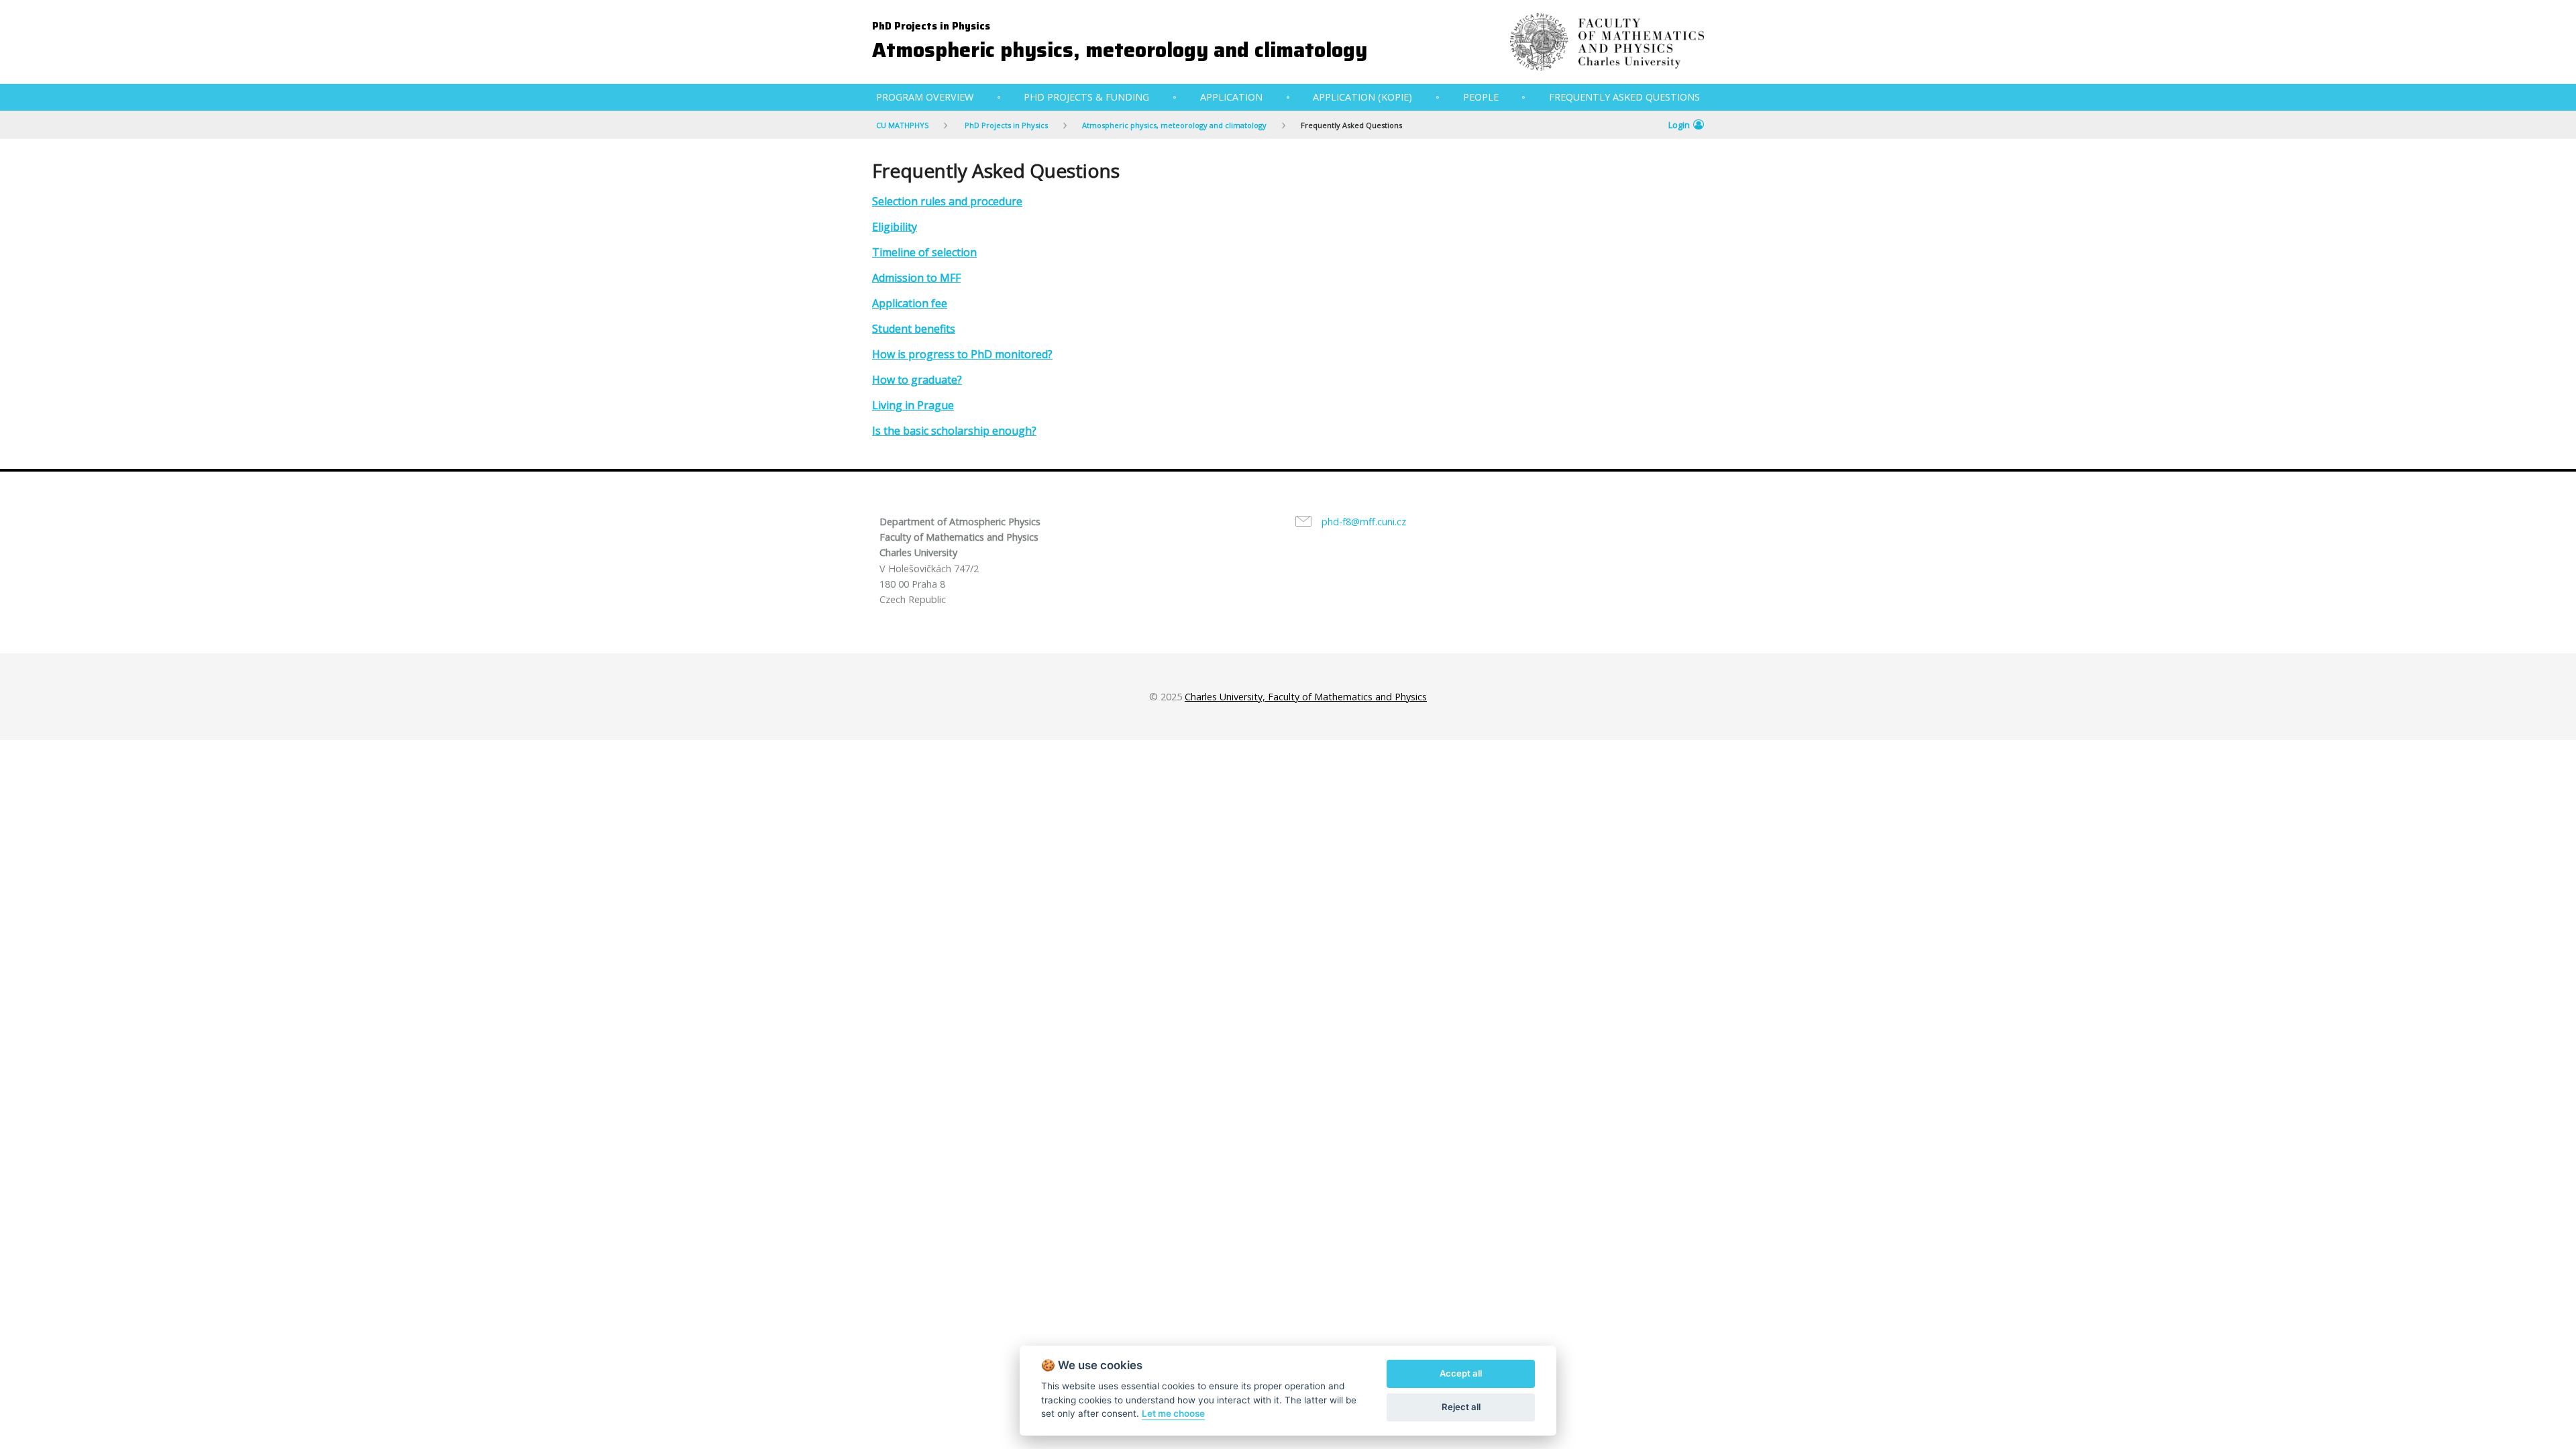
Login (1679, 125)
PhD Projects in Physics (931, 26)
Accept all (1461, 1373)
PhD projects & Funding (1086, 97)
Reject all (1461, 1407)
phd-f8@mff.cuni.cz (1364, 522)
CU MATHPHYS (902, 125)
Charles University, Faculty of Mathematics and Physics (1306, 697)
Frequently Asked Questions (1624, 97)
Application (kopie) (1362, 97)
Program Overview (925, 97)
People (1481, 97)
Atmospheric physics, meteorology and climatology (1120, 50)
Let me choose (1173, 1413)
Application (1231, 97)
